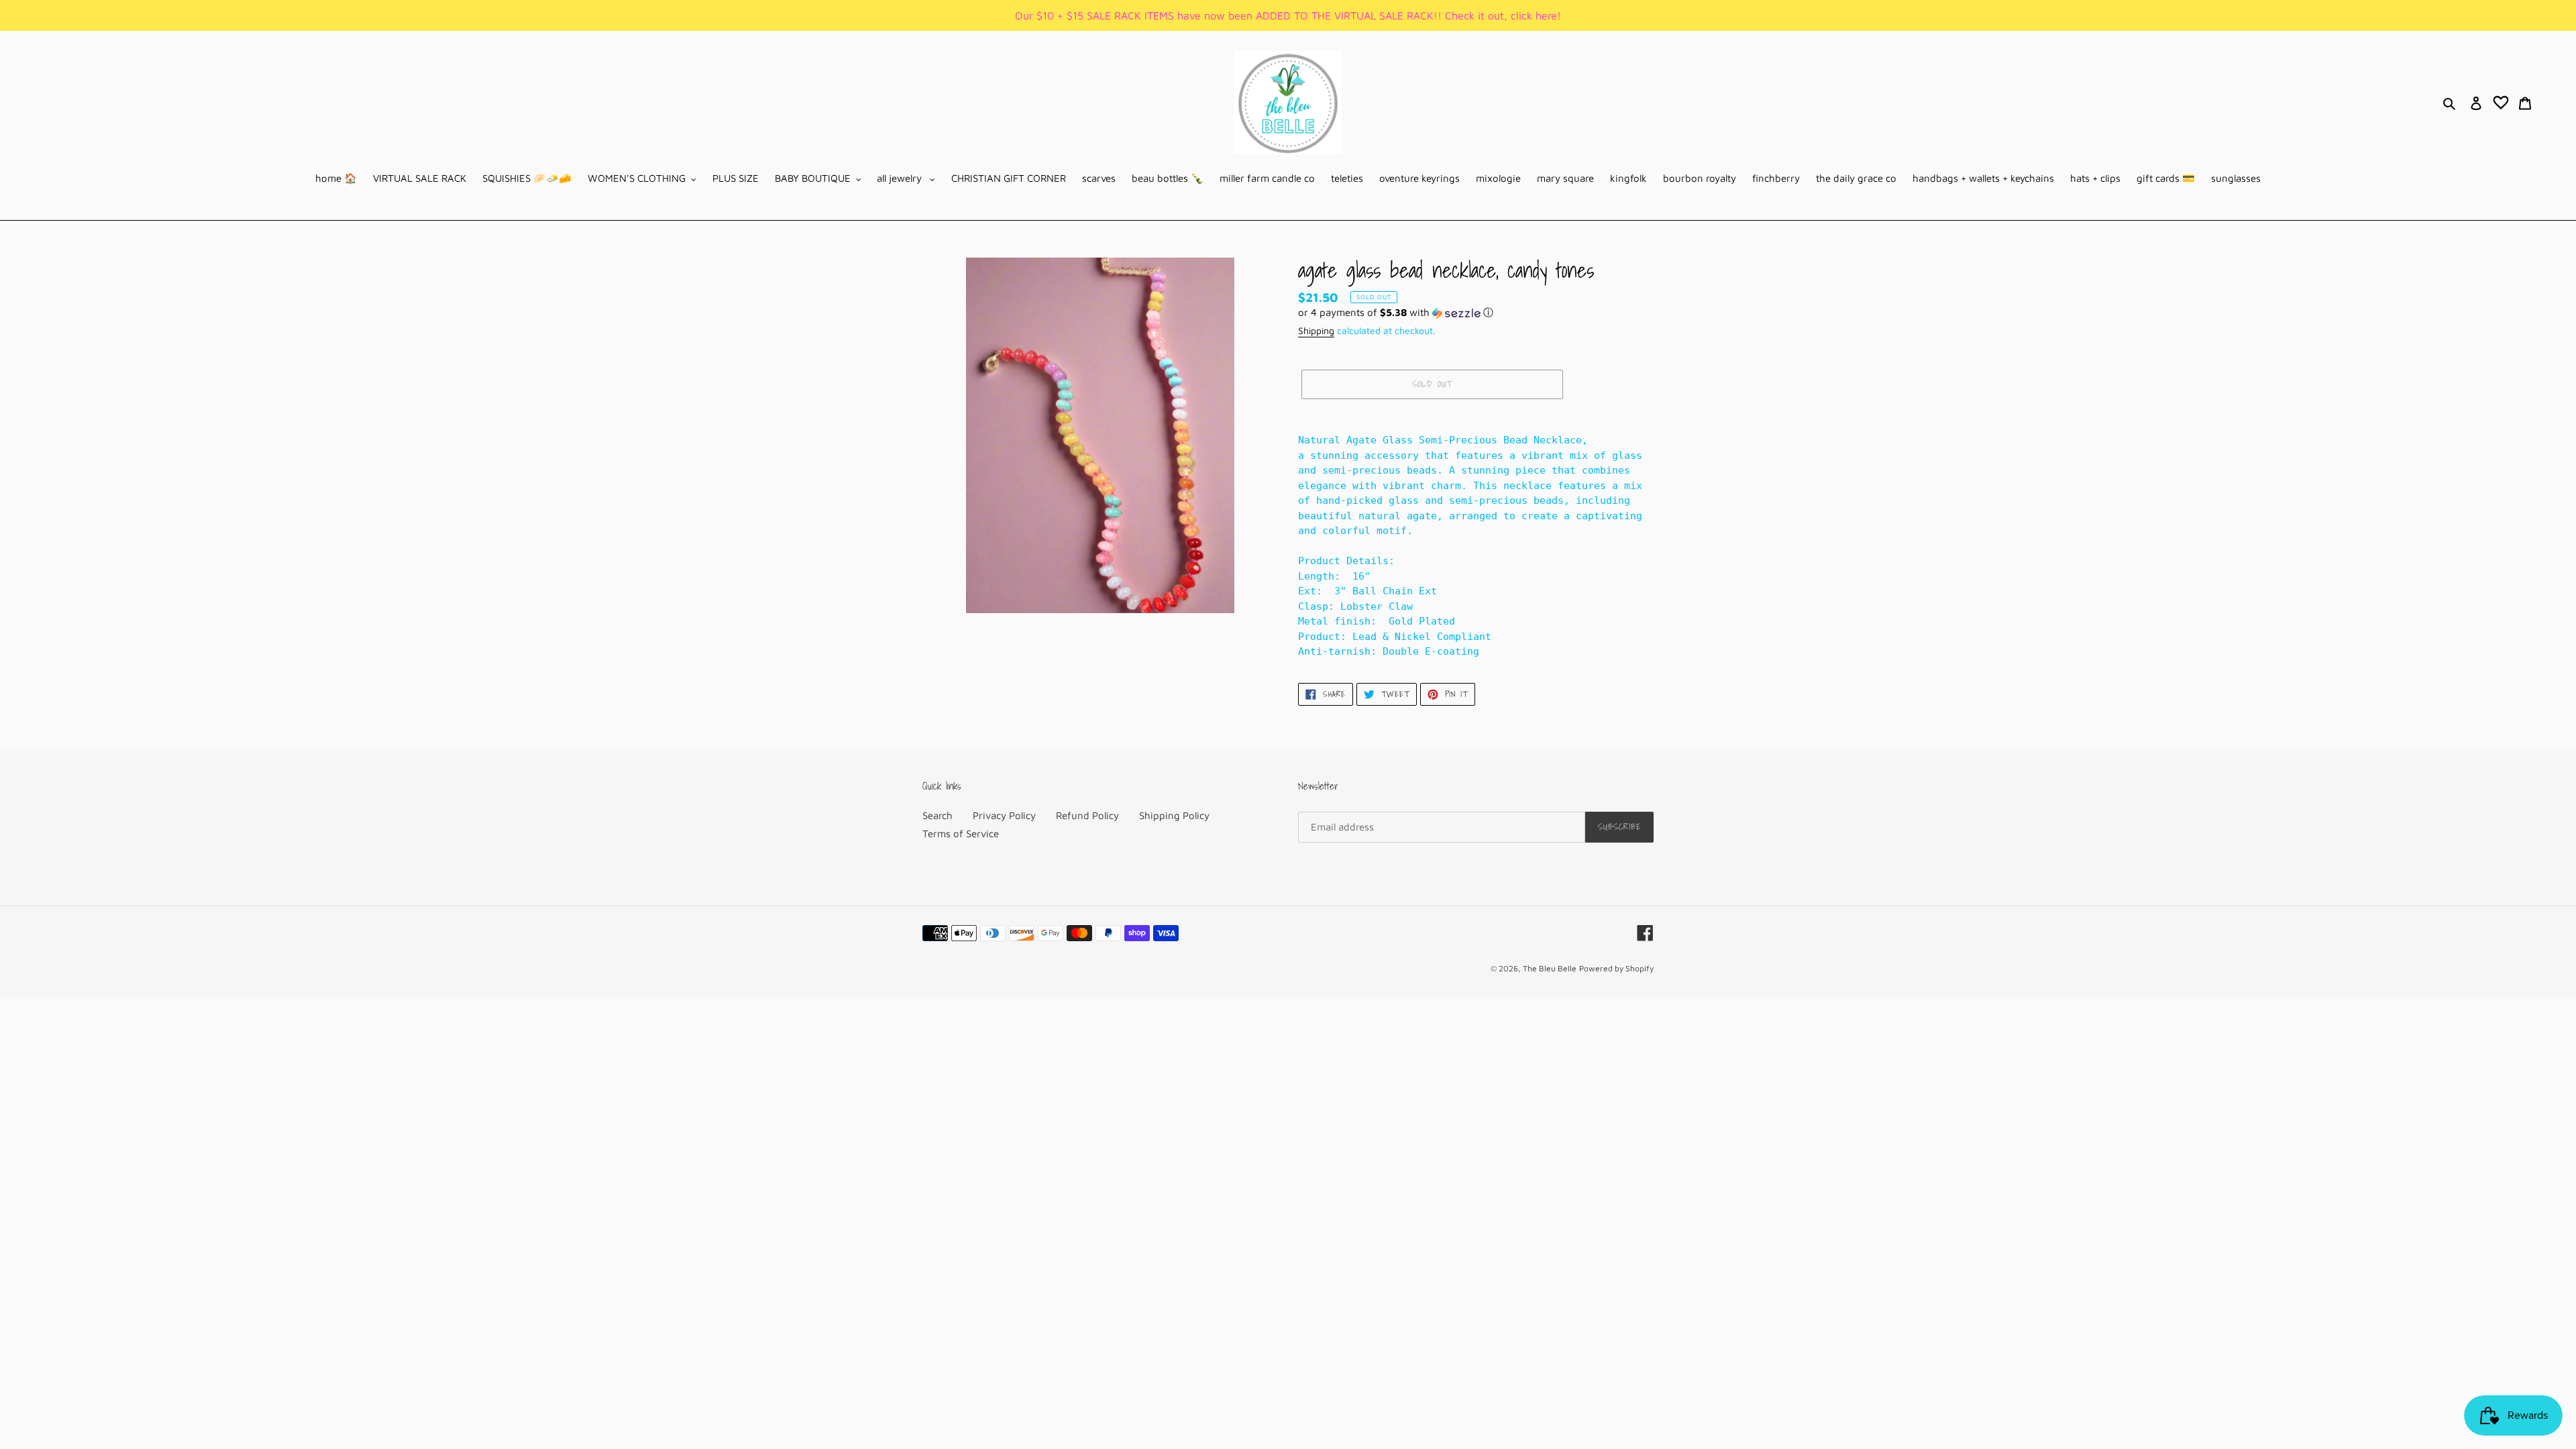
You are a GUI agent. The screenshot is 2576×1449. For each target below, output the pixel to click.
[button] (1396, 313)
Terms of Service (961, 834)
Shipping (1316, 330)
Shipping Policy (1174, 815)
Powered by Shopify (1616, 968)
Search (937, 815)
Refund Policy (1087, 815)
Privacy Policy (1004, 815)
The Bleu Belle (1550, 968)
